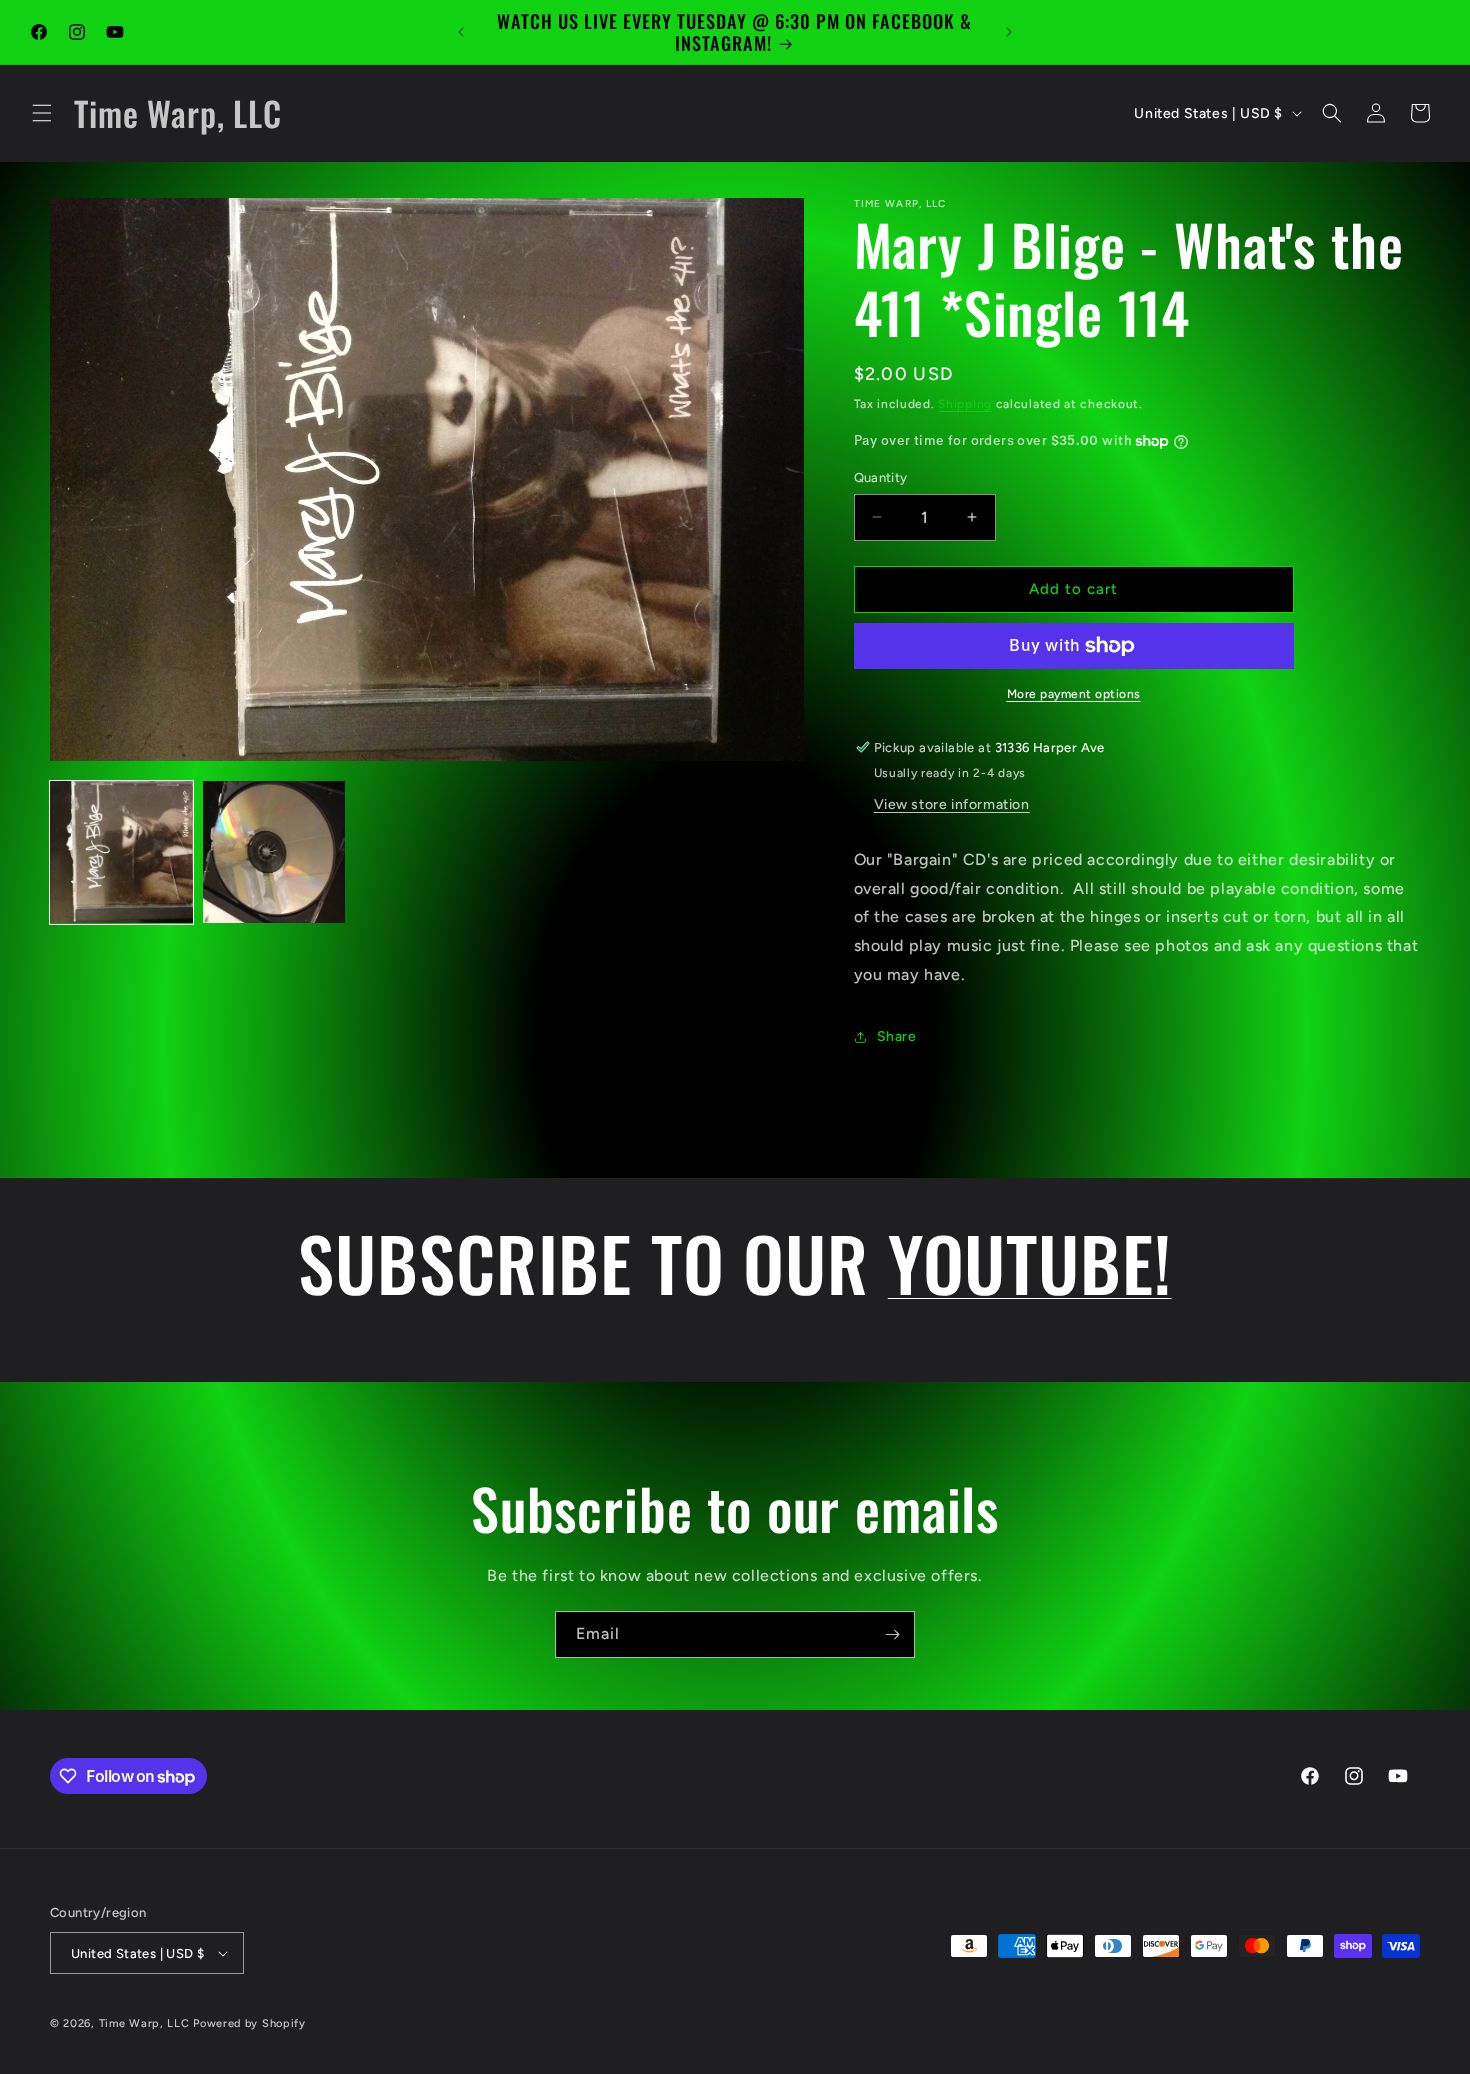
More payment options (1074, 694)
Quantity (881, 477)
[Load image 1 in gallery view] (121, 852)
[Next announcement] (1009, 32)
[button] (42, 113)
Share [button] (897, 1036)
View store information (952, 804)
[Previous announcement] (461, 32)
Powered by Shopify (249, 2023)
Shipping (965, 404)
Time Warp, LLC (144, 2023)
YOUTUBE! (1030, 1262)
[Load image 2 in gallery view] (274, 852)
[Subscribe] (892, 1634)
